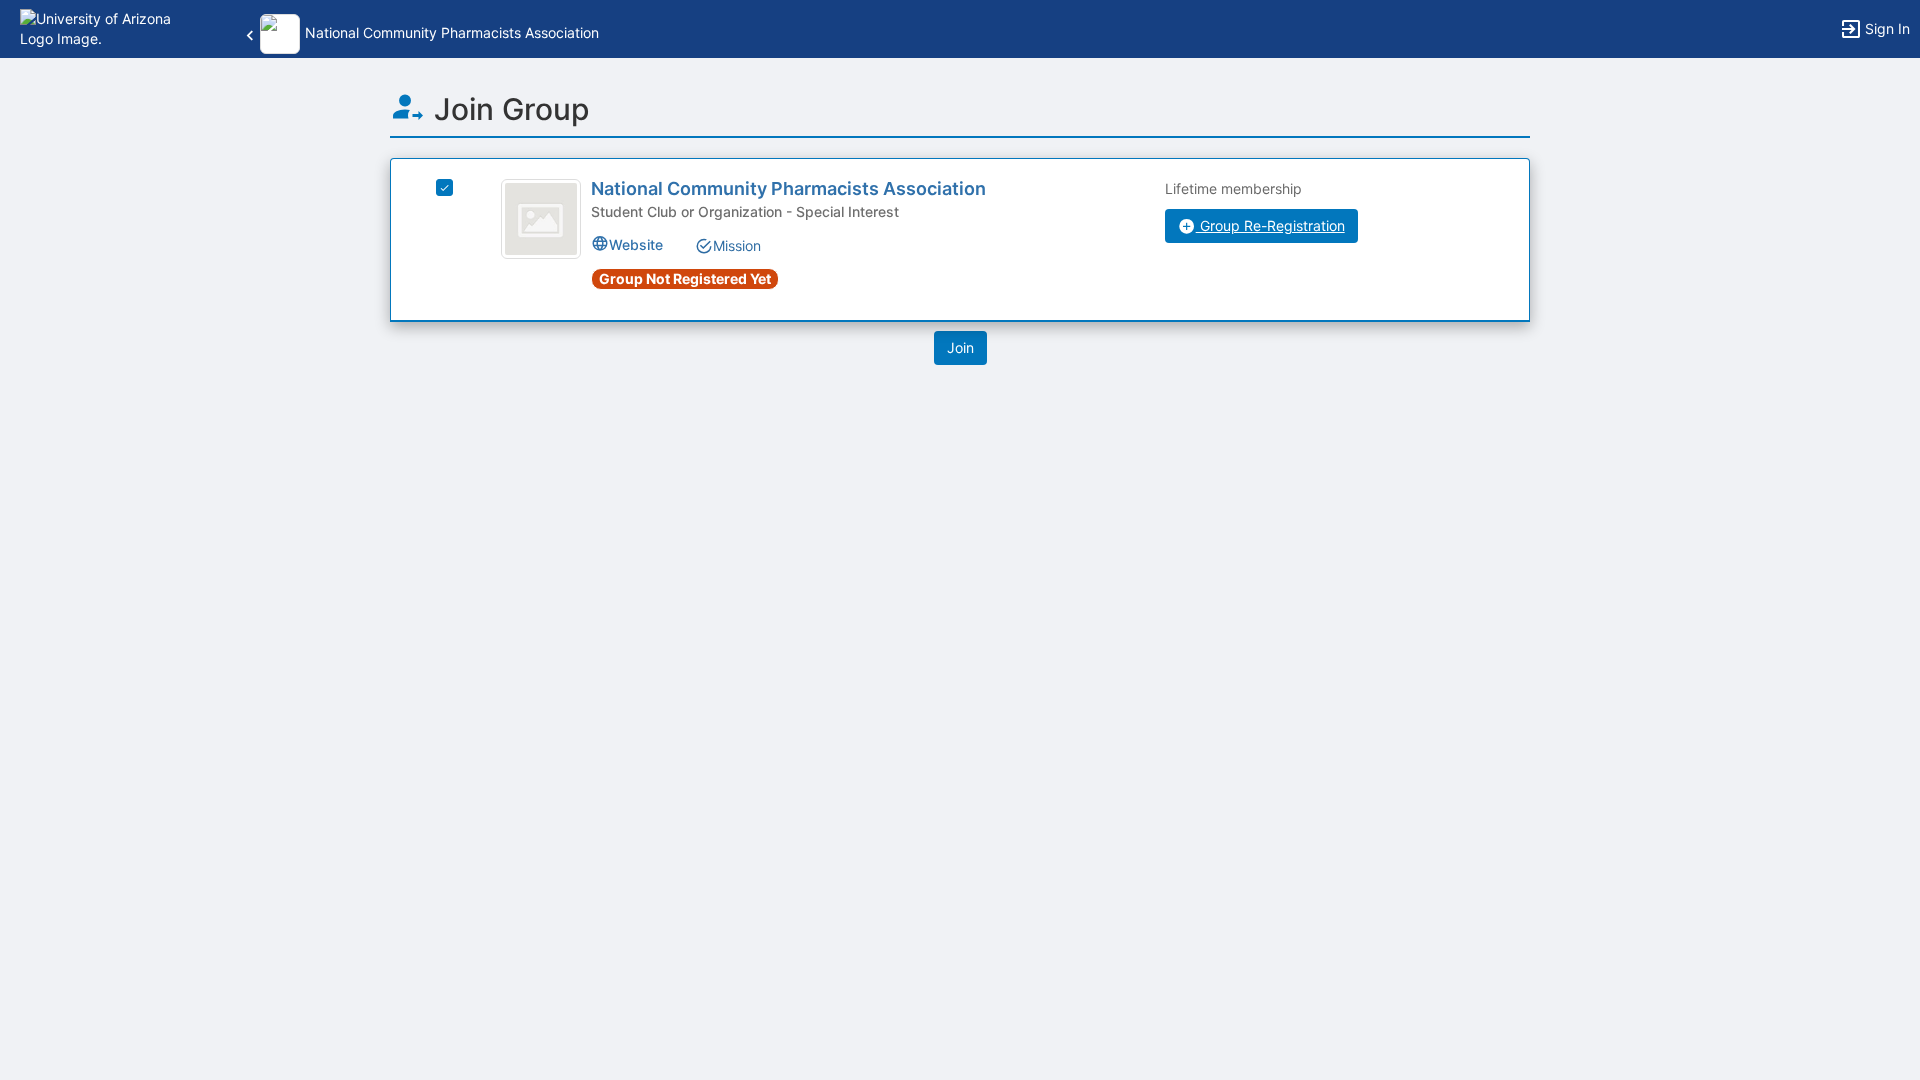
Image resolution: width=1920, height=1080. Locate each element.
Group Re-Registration (1270, 225)
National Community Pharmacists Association (788, 188)
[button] (102, 27)
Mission (737, 245)
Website (636, 244)
